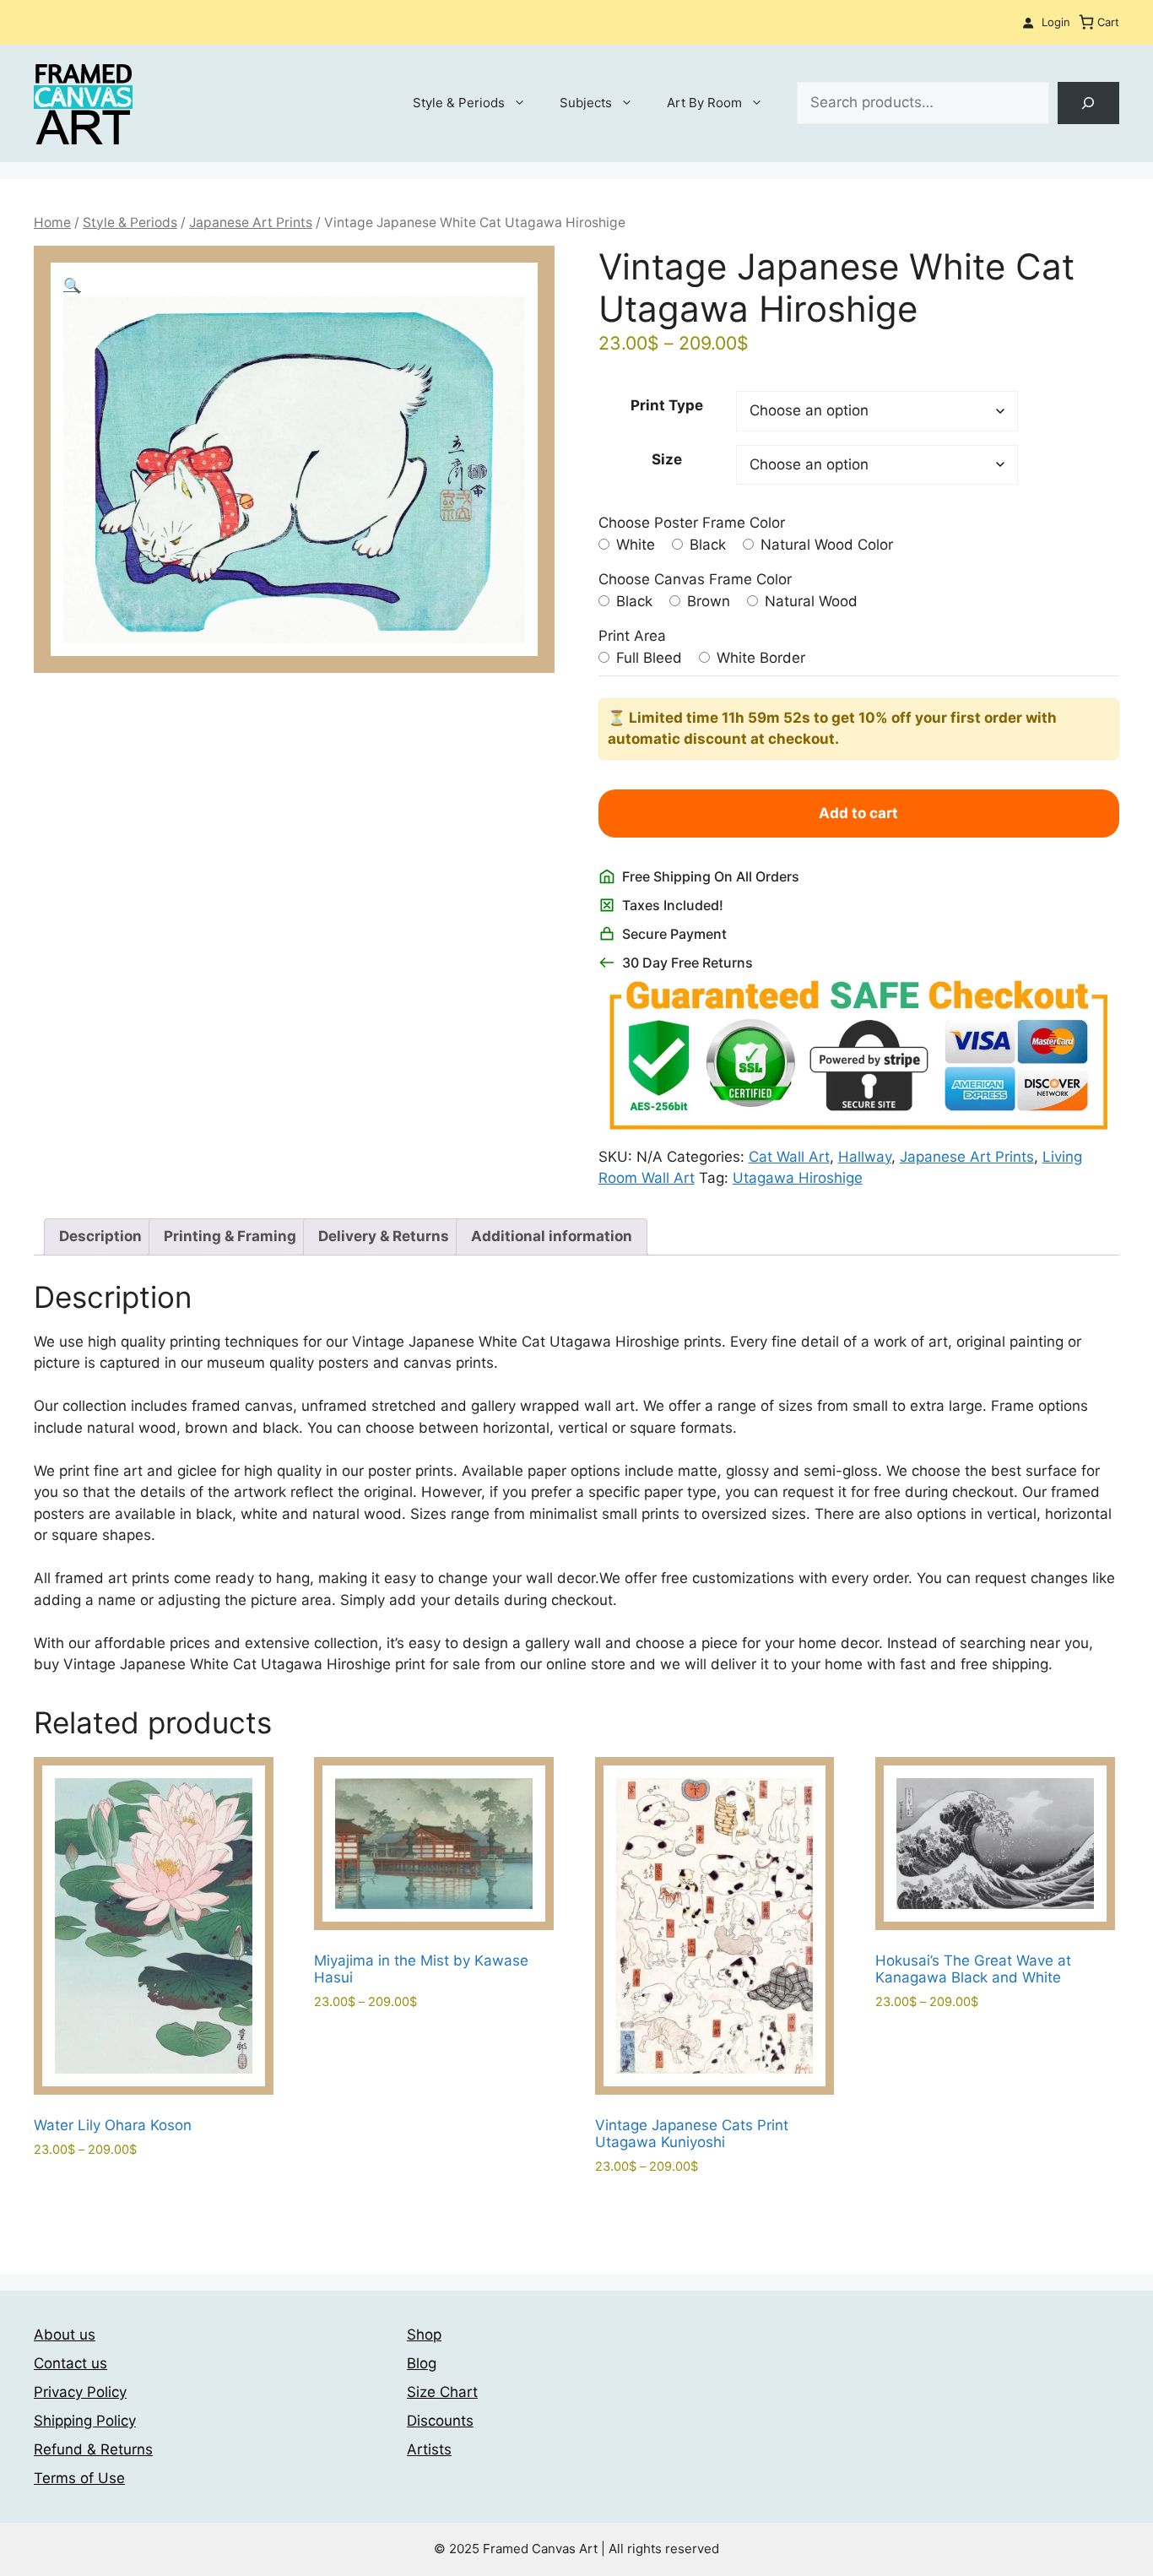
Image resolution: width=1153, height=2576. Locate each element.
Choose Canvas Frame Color (695, 579)
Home (52, 222)
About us (65, 2335)
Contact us (70, 2363)
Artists (429, 2449)
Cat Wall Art (789, 1157)
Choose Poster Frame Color (692, 523)
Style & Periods (459, 103)
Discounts (440, 2421)
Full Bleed (647, 658)
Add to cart (858, 813)
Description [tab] (100, 1236)
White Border (759, 658)
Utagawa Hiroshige (798, 1178)
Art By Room (704, 103)
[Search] (1088, 103)
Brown (706, 601)
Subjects (586, 103)
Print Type (667, 405)
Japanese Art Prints (251, 222)
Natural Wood (809, 601)
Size (667, 459)
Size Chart (442, 2392)
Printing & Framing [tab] (230, 1236)
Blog (422, 2363)
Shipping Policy (85, 2421)
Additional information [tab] (552, 1236)
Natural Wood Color (825, 545)
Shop (424, 2335)
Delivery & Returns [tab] (384, 1236)
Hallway (865, 1157)
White (633, 545)
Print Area (632, 636)
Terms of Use (79, 2478)
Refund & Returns (93, 2449)
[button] (72, 285)
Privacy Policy (80, 2392)
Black (706, 545)
